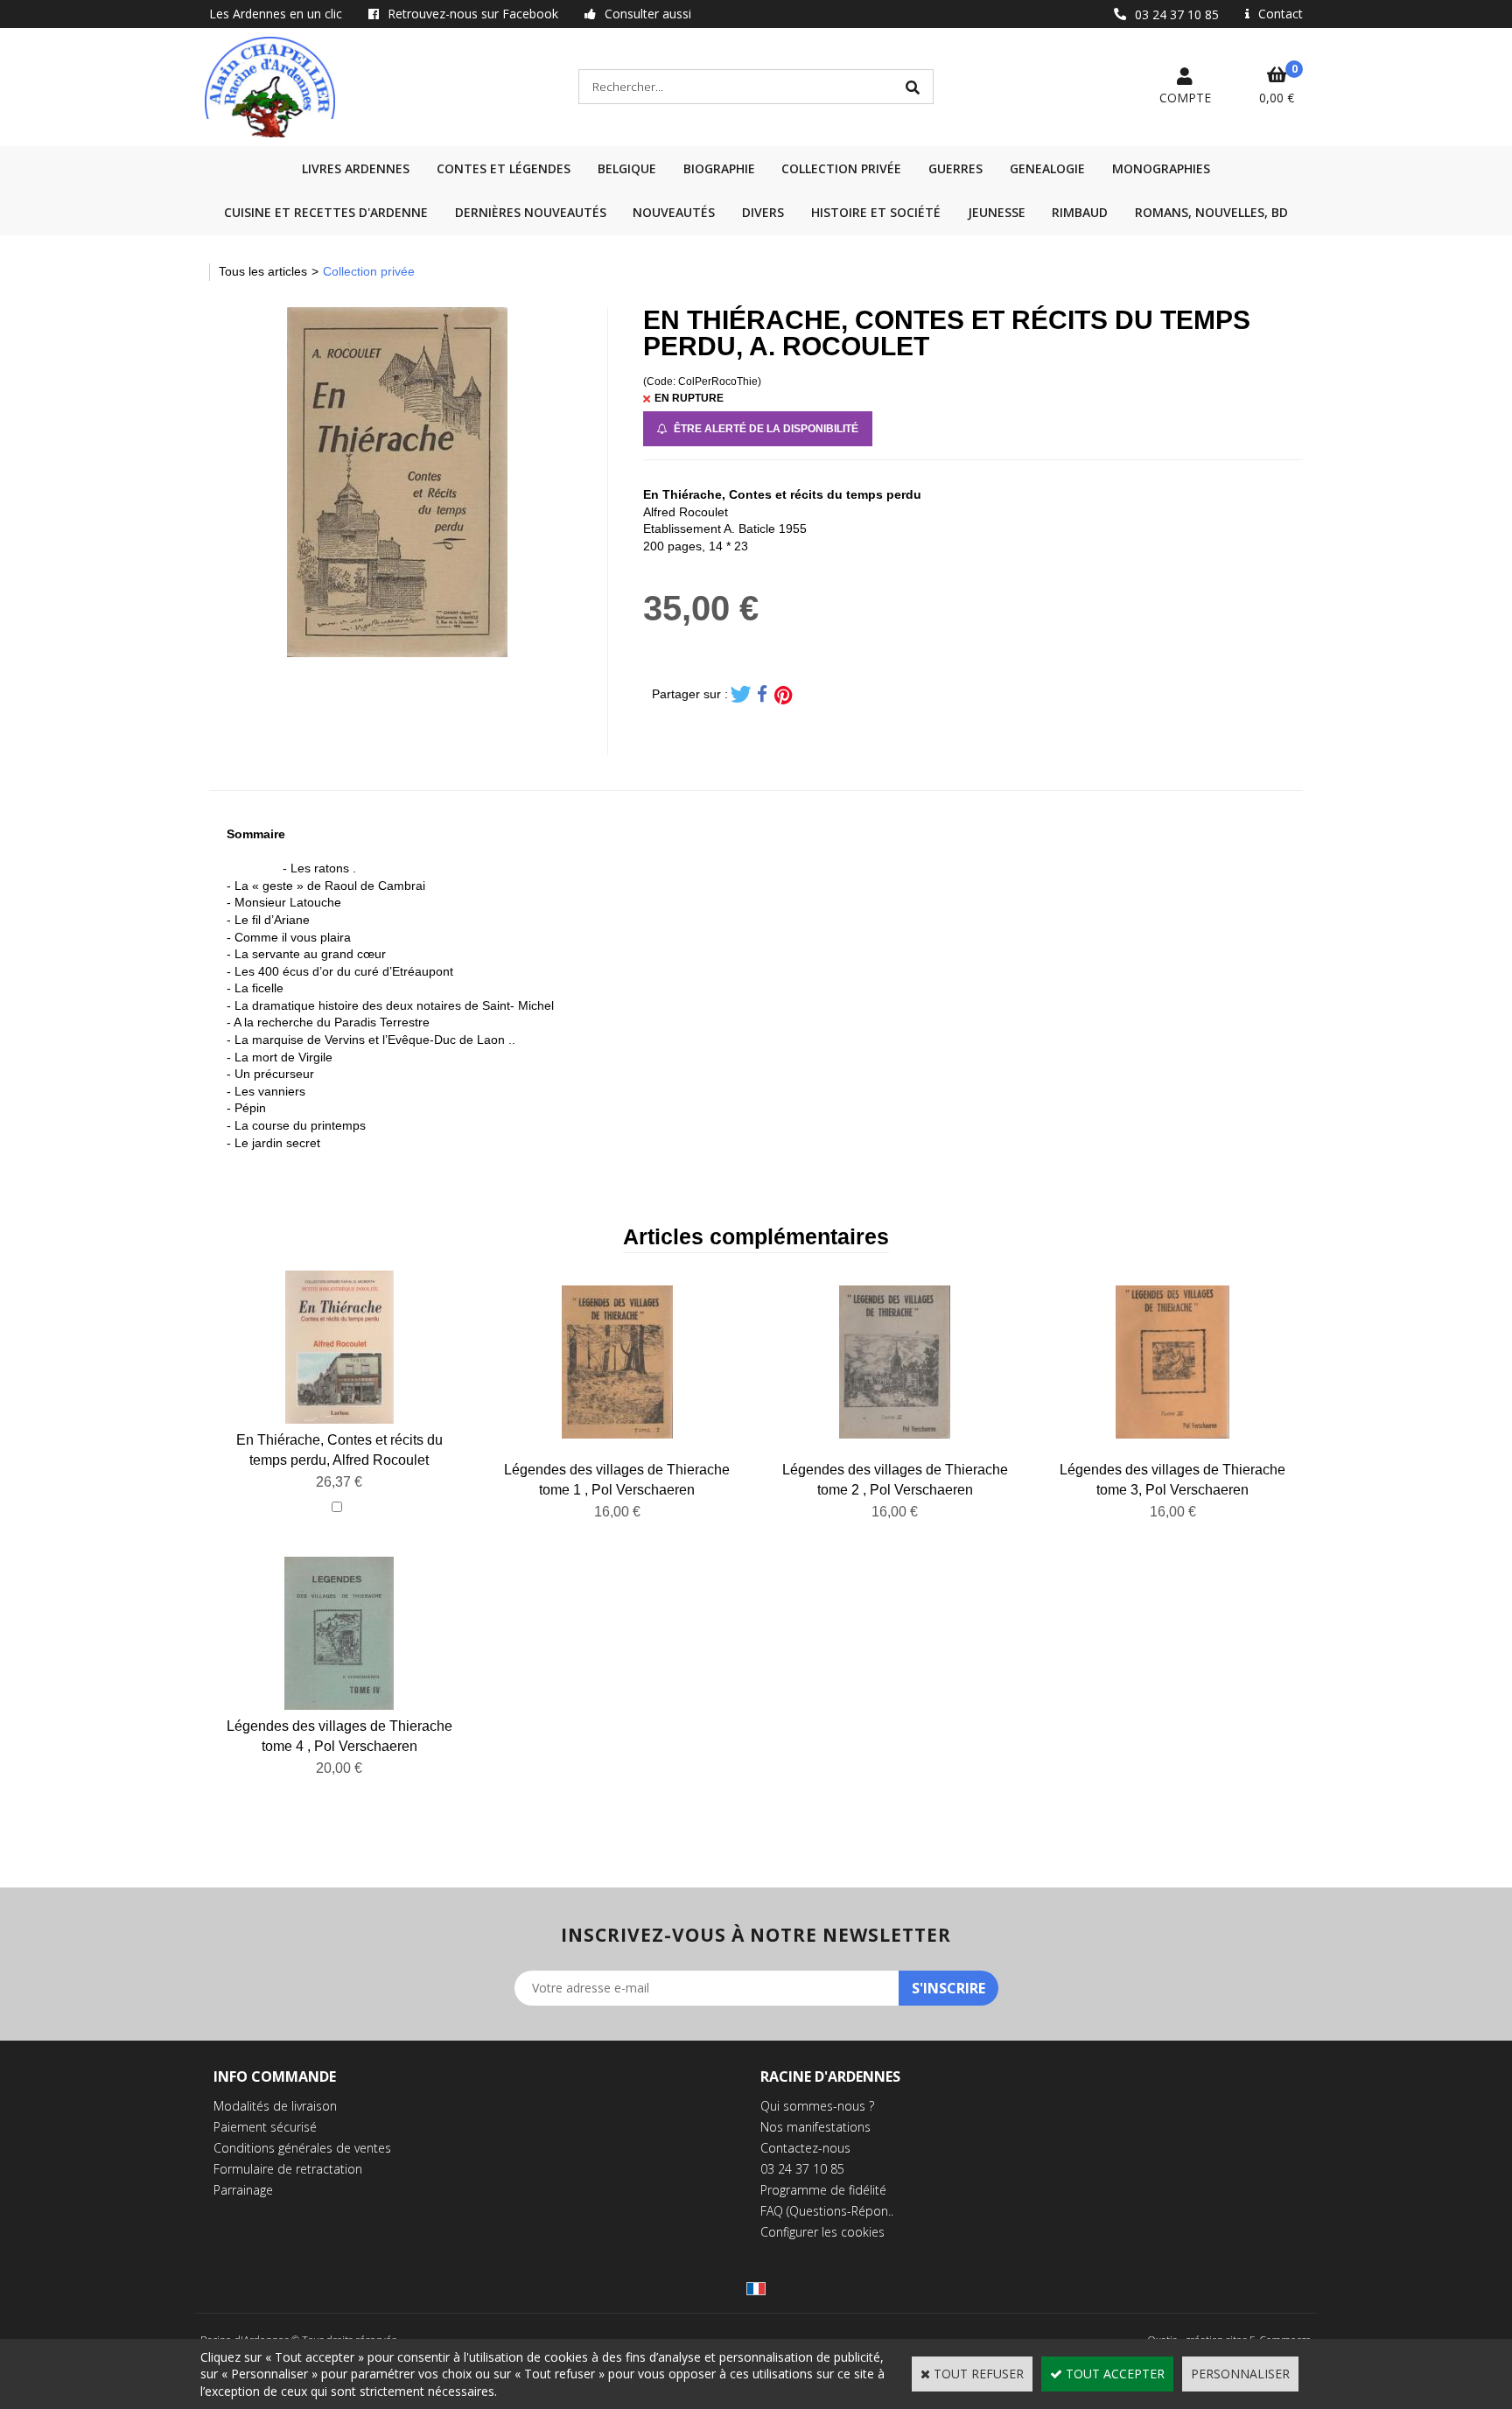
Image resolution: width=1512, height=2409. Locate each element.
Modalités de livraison (275, 2106)
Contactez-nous (805, 2148)
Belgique (627, 168)
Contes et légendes (504, 168)
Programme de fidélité (823, 2190)
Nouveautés (674, 212)
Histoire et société (876, 212)
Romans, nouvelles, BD (1211, 212)
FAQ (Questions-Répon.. (827, 2211)
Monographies (1161, 168)
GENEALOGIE (1047, 168)
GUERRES (955, 168)
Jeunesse (997, 212)
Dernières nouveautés (531, 212)
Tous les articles (263, 271)
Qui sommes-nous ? (817, 2106)
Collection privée (841, 168)
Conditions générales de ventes (302, 2148)
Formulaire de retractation (288, 2169)
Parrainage (243, 2190)
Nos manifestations (815, 2127)
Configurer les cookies (822, 2232)
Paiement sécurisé (265, 2127)
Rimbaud (1080, 212)
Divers (763, 212)
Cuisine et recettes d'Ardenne (326, 212)
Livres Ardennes (356, 168)
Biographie (719, 168)
